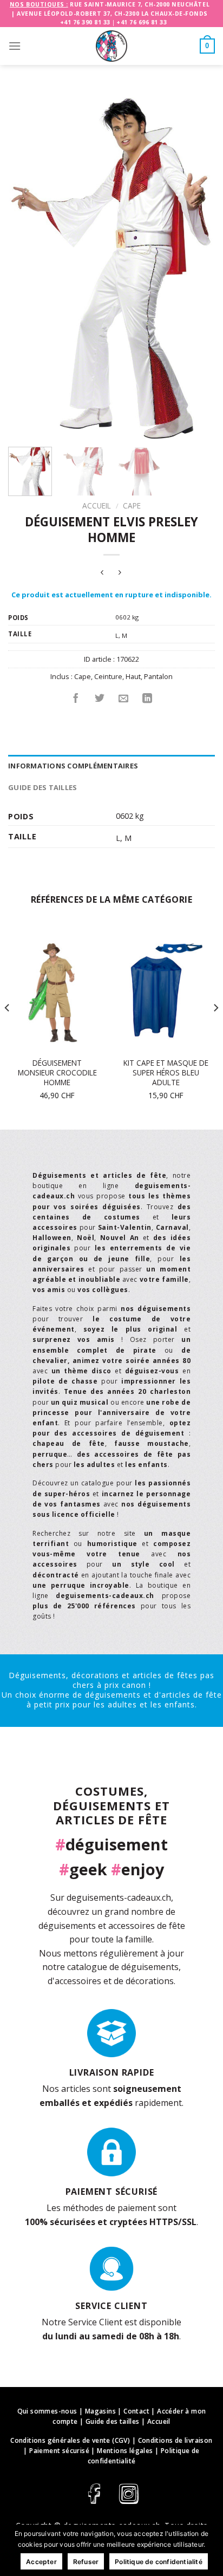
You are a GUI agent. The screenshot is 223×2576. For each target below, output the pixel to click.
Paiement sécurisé (59, 2451)
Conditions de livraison (175, 2440)
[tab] (111, 766)
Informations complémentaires (73, 766)
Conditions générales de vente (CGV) (70, 2440)
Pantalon (158, 676)
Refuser (86, 2562)
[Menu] (15, 46)
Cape (132, 506)
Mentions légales (125, 2451)
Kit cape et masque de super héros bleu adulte (166, 1072)
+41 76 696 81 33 (142, 22)
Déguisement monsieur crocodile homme (57, 1072)
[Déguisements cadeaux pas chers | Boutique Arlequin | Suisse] (111, 46)
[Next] (197, 268)
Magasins (100, 2411)
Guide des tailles (42, 787)
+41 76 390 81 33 (85, 22)
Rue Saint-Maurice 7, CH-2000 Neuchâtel (140, 4)
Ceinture (108, 676)
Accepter (41, 2562)
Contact (136, 2411)
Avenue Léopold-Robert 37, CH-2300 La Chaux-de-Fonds (112, 14)
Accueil (97, 506)
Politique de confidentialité (159, 2562)
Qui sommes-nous (47, 2411)
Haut (133, 676)
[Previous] (26, 268)
